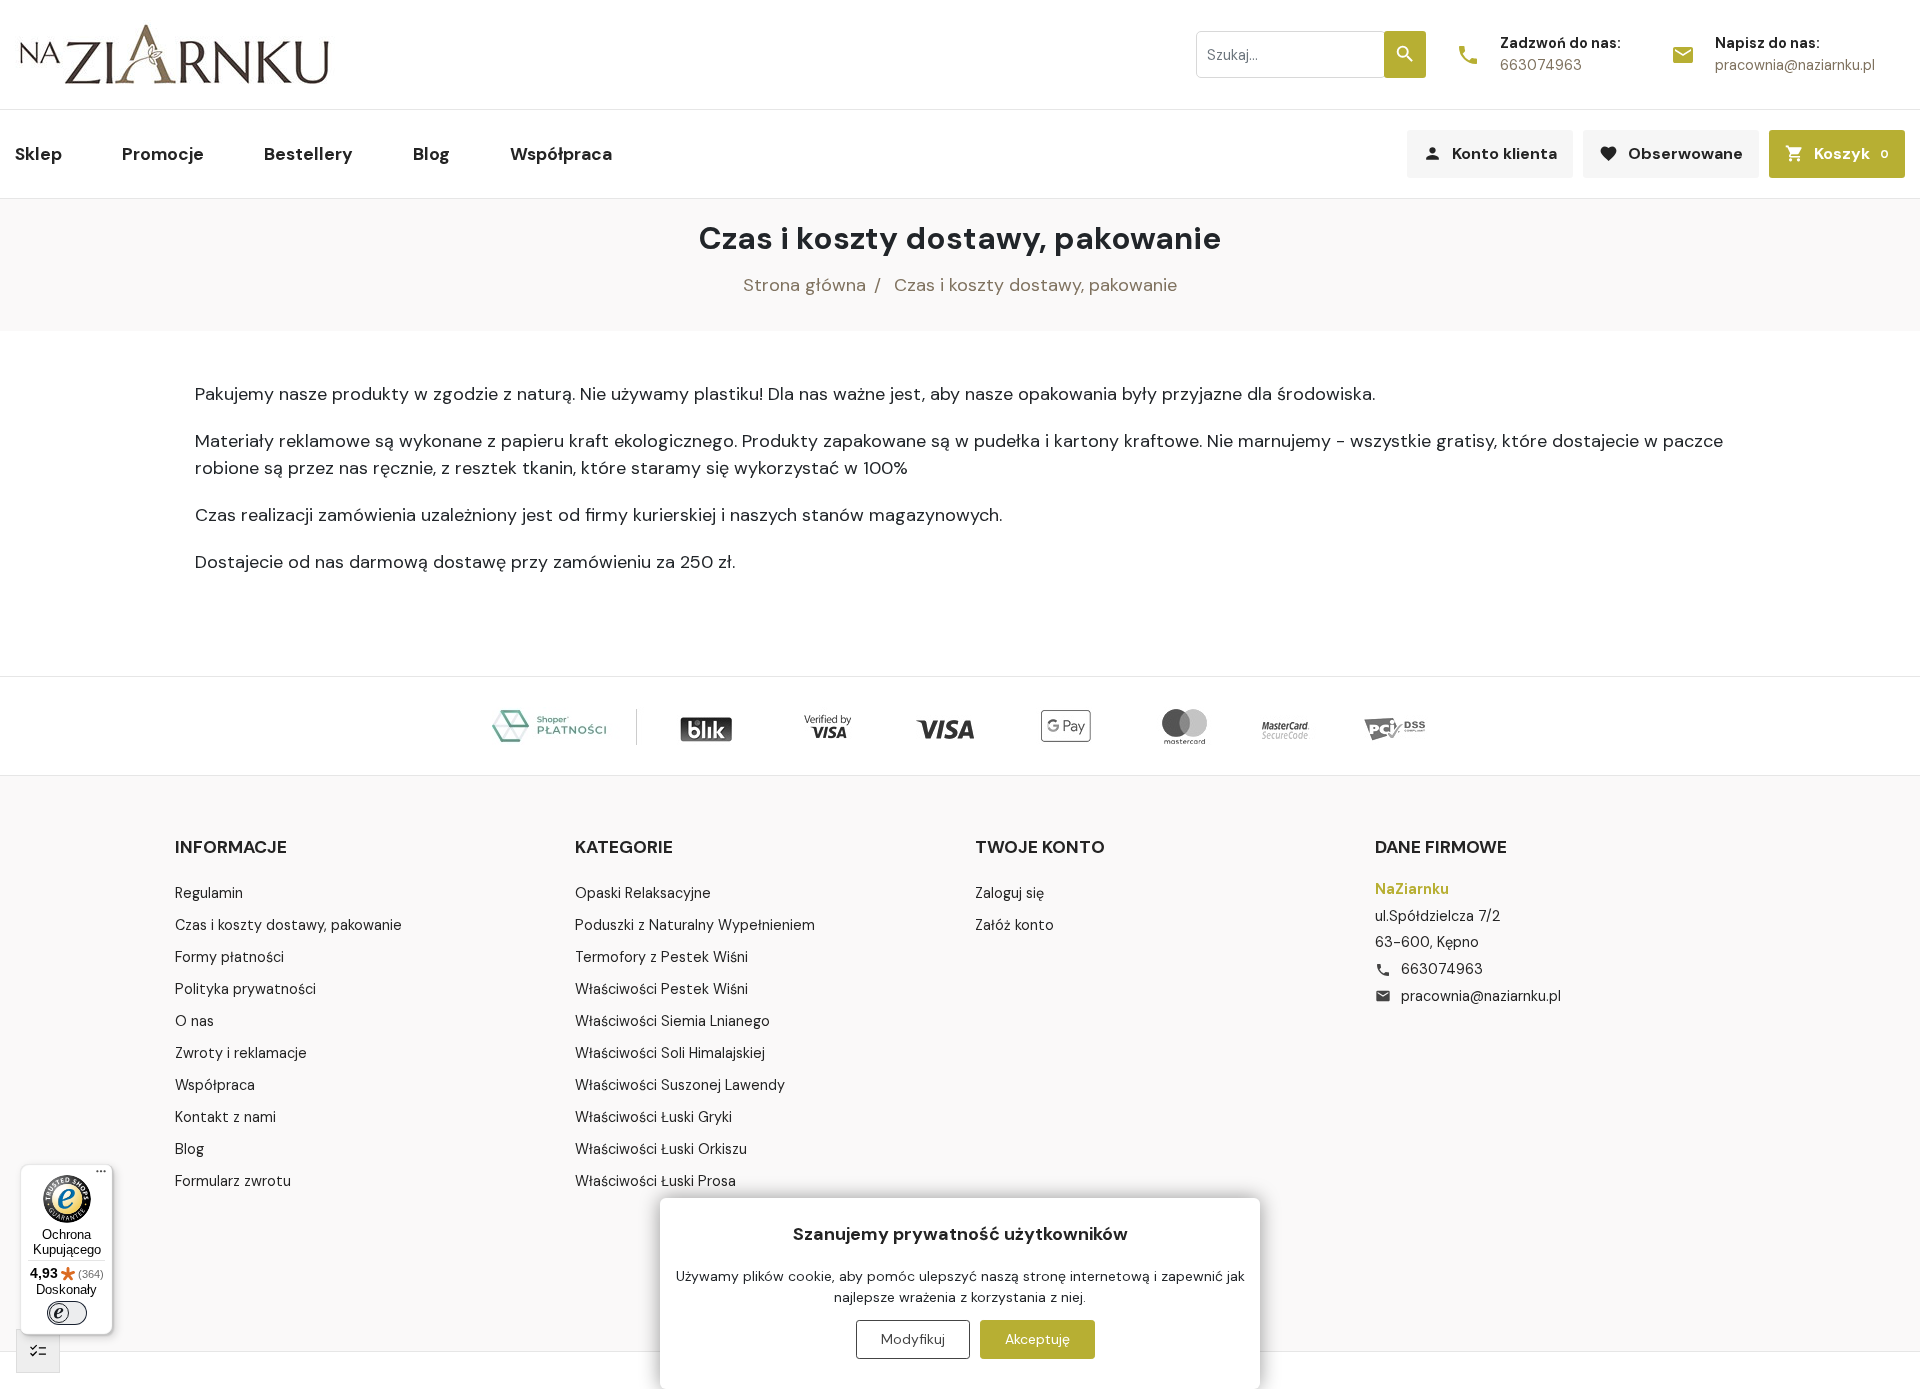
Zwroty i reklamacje (241, 1053)
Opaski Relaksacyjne (643, 893)
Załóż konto (1014, 925)
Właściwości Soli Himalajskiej (670, 1053)
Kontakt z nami (225, 1117)
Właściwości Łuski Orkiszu (661, 1149)
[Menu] (101, 1176)
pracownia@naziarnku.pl (1795, 65)
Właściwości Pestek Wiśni (661, 989)
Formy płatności (229, 957)
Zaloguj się (1009, 893)
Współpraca (215, 1085)
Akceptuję (1037, 1339)
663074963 (1541, 65)
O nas (194, 1021)
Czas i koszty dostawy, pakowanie (288, 925)
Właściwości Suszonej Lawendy (680, 1085)
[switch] (67, 1313)
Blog (189, 1149)
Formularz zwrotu (233, 1181)
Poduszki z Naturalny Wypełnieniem (695, 925)
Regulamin (209, 893)
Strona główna (804, 285)
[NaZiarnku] (175, 54)
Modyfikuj (913, 1339)
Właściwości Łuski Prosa (655, 1181)
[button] (1837, 154)
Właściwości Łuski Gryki (653, 1117)
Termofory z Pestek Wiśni (661, 957)
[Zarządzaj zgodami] (38, 1351)
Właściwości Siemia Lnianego (672, 1021)
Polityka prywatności (245, 989)
